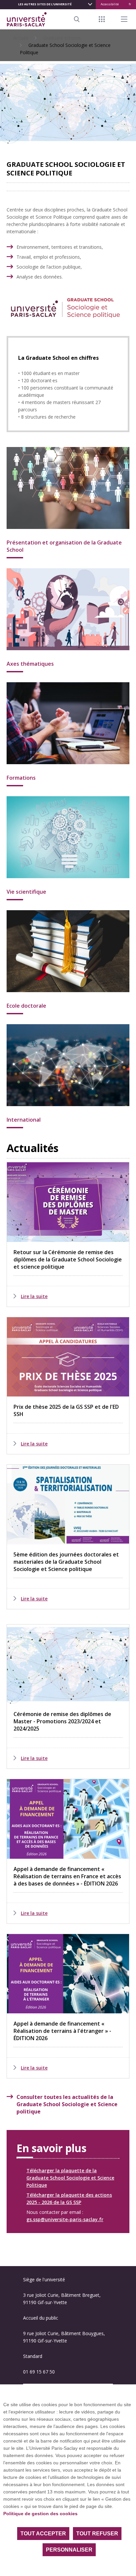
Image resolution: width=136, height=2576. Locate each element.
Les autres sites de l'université (45, 4)
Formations (21, 778)
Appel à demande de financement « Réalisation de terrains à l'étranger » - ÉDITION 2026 (62, 2031)
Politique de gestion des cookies (40, 2514)
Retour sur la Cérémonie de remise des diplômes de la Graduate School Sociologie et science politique (68, 1259)
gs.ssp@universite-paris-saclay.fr (65, 2219)
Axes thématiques (30, 664)
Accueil (21, 38)
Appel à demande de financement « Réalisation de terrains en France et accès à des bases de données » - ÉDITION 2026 (67, 1876)
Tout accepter (43, 2534)
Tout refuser (97, 2534)
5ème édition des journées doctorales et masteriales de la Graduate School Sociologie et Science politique (66, 1562)
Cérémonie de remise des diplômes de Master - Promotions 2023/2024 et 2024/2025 (62, 1721)
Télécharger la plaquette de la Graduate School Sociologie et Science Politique (70, 2178)
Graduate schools (62, 38)
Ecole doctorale (26, 1006)
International (24, 1120)
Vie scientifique (26, 892)
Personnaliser (69, 2550)
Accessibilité (110, 4)
